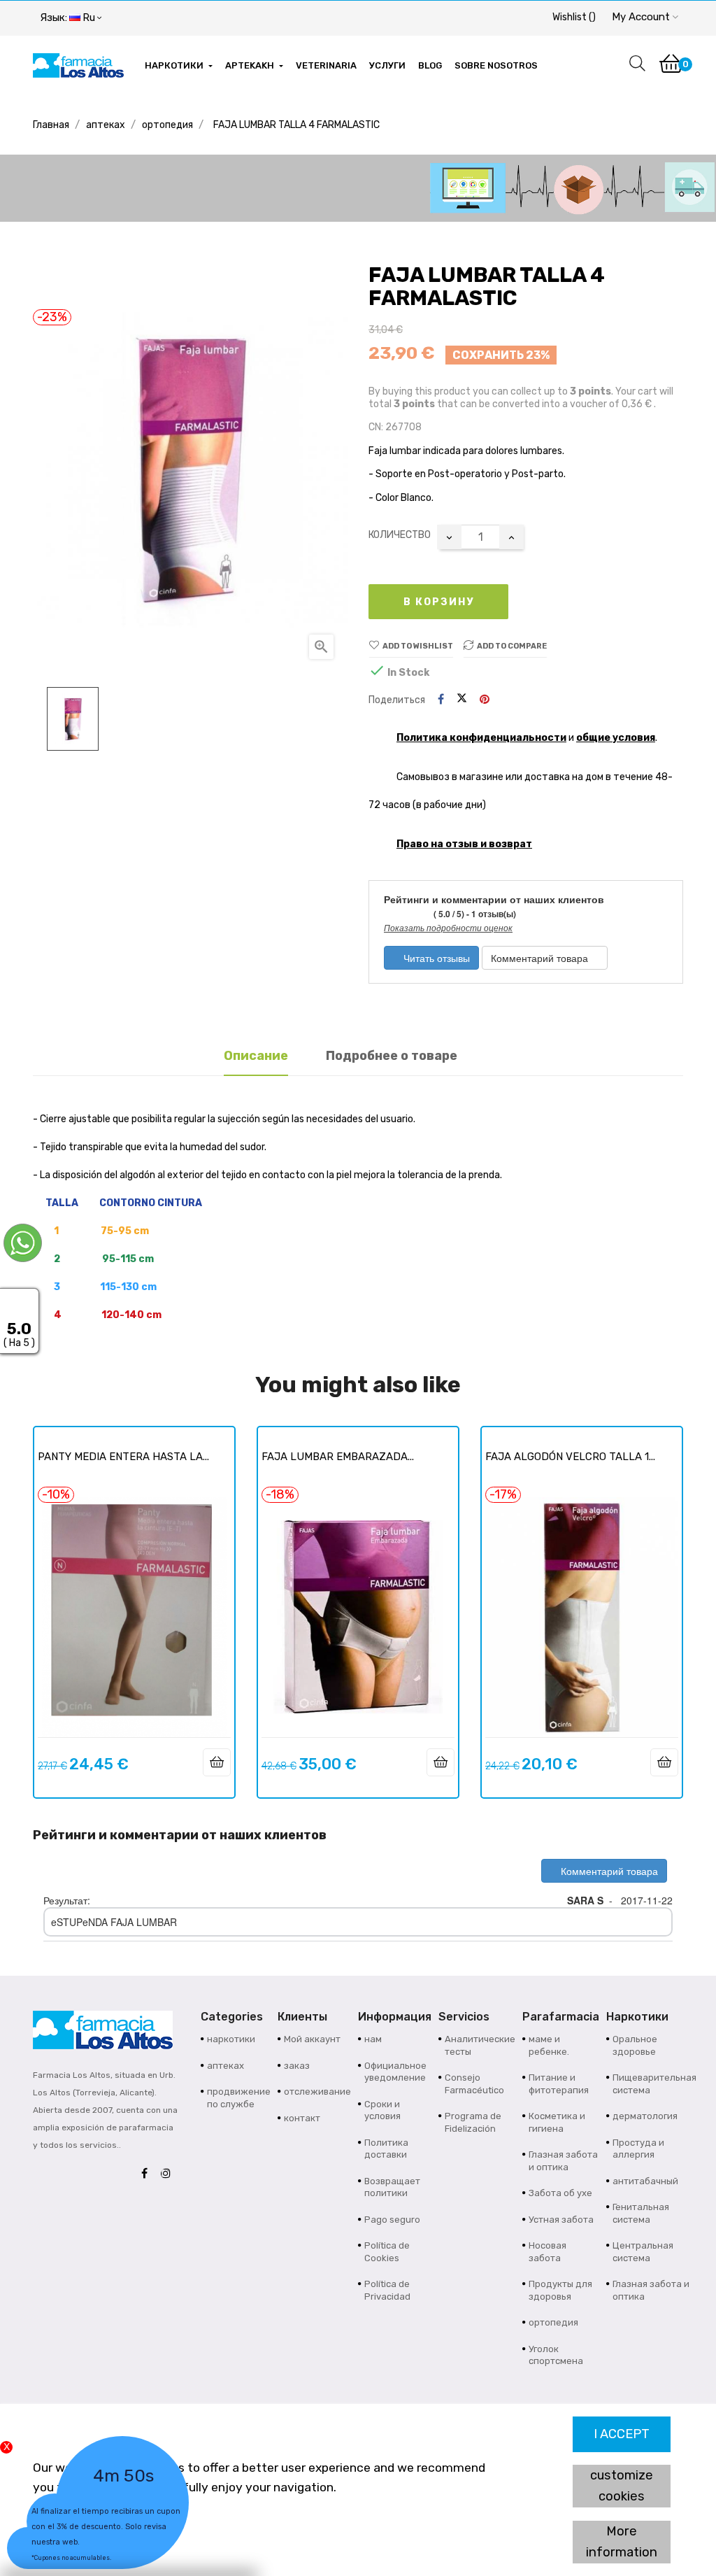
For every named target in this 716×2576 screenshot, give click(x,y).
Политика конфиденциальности (481, 738)
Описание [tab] (256, 1056)
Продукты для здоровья (560, 2290)
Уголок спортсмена (556, 2355)
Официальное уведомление (395, 2072)
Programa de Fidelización (473, 2122)
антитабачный (645, 2181)
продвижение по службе (239, 2098)
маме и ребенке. (549, 2045)
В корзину (439, 602)
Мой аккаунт (312, 2039)
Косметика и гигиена (557, 2122)
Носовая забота (547, 2252)
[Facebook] (148, 2174)
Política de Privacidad (387, 2290)
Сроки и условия (382, 2110)
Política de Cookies (387, 2252)
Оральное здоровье (635, 2045)
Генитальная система (641, 2213)
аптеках (225, 2066)
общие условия (616, 738)
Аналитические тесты (480, 2045)
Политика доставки (386, 2149)
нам (373, 2039)
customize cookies (622, 2486)
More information (622, 2542)
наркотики (231, 2039)
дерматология (645, 2116)
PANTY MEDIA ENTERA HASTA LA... (123, 1457)
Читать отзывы (435, 958)
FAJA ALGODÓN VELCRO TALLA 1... (570, 1457)
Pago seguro (392, 2220)
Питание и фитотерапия (559, 2084)
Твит (462, 700)
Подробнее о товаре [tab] (392, 1056)
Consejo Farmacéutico (474, 2084)
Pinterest (485, 700)
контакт (302, 2118)
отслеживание (317, 2092)
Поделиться (441, 700)
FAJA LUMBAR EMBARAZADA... (338, 1457)
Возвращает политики (392, 2187)
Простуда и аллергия (638, 2149)
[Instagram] (169, 2174)
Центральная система (643, 2252)
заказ (297, 2066)
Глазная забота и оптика (563, 2161)
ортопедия (553, 2322)
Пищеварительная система (654, 2084)
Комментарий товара (541, 958)
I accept (622, 2434)
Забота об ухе (560, 2193)
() (574, 17)
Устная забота (561, 2220)
